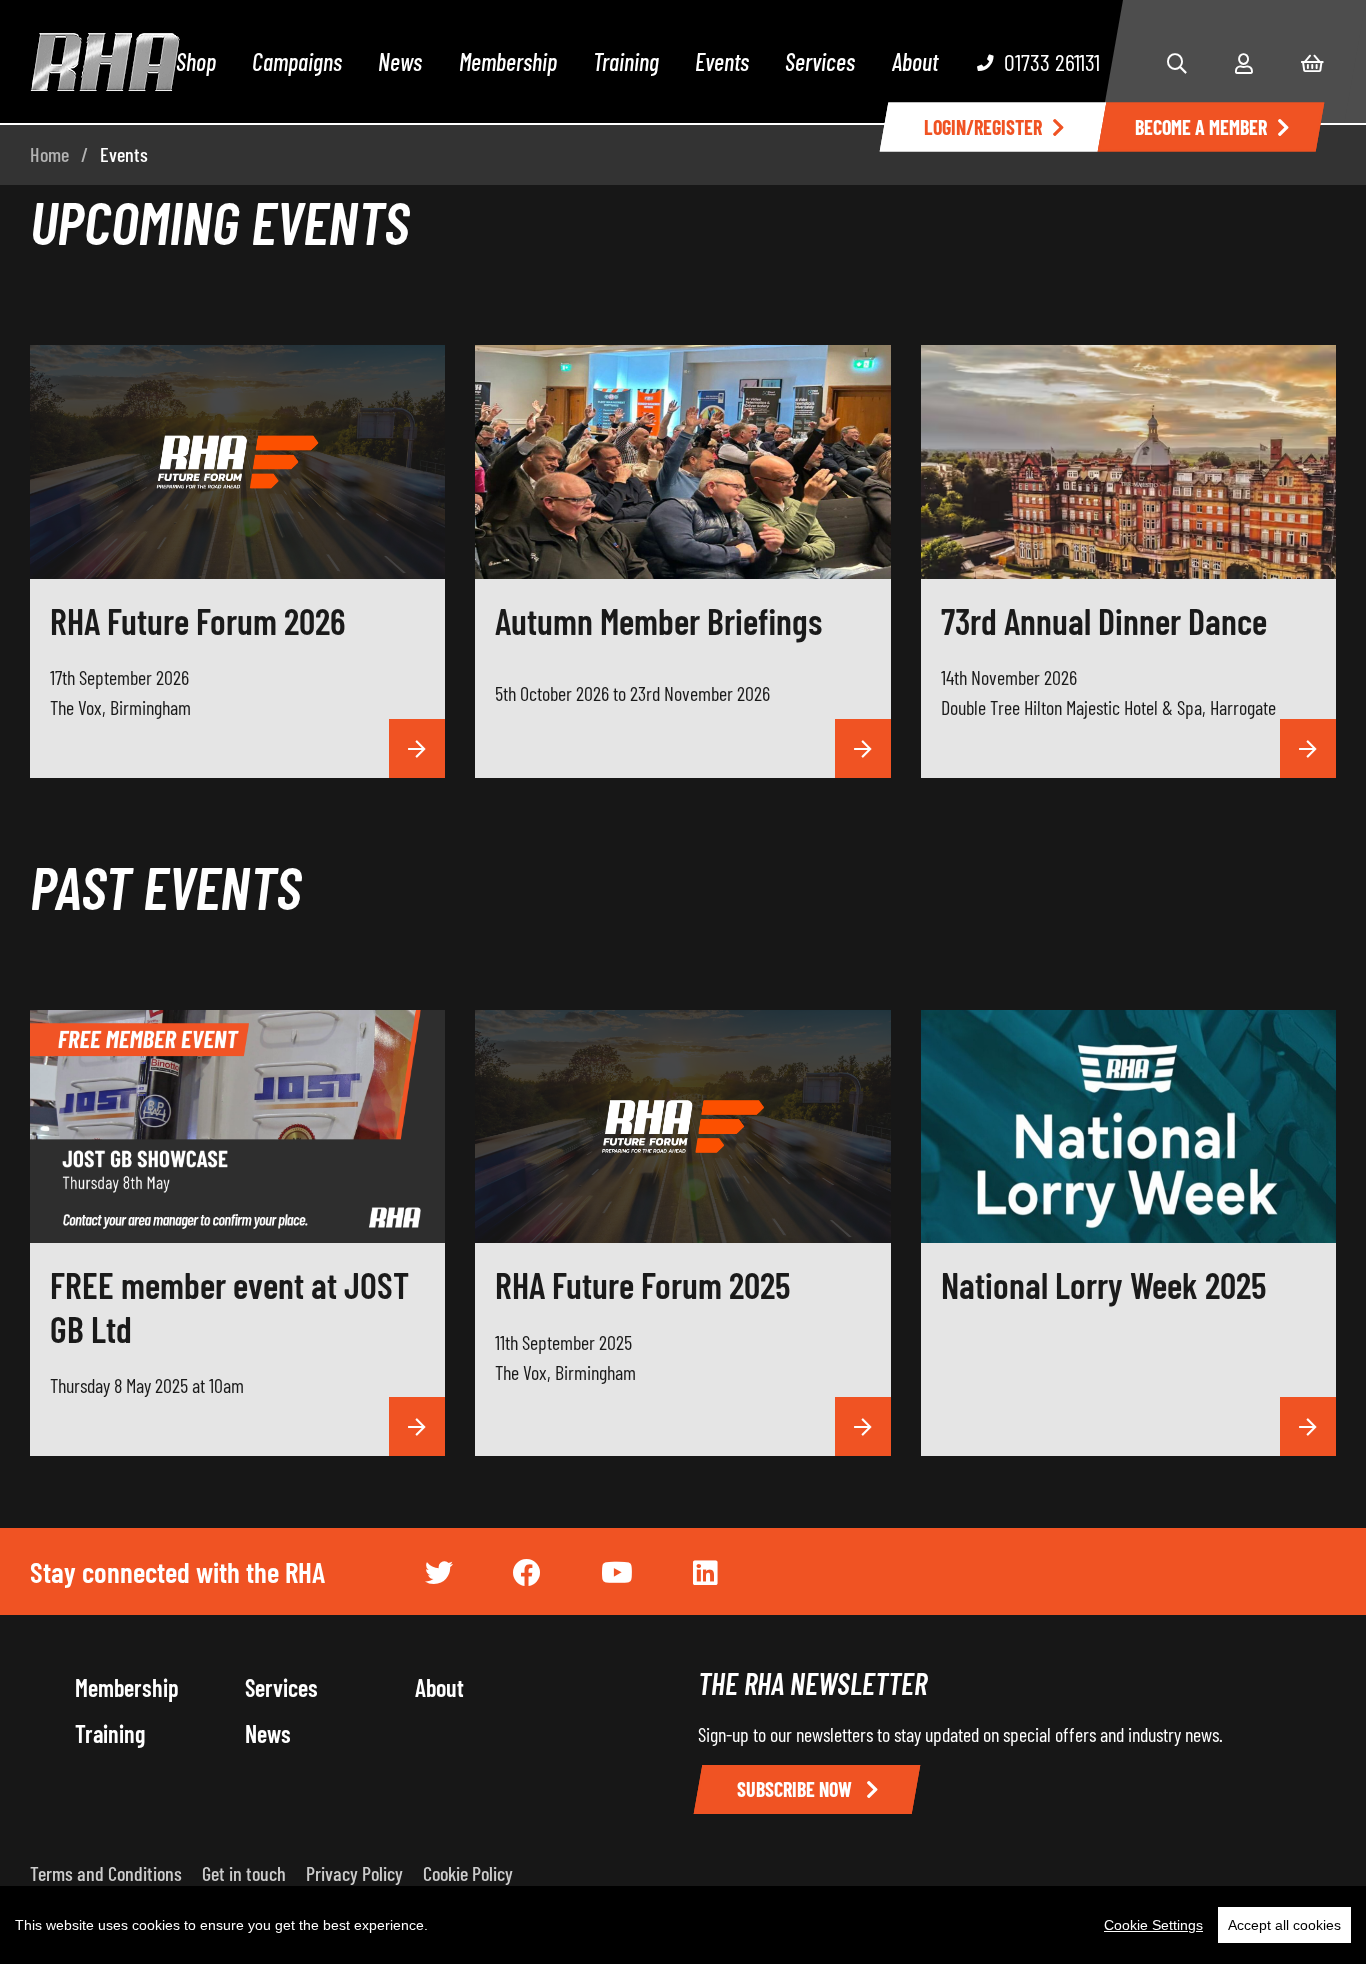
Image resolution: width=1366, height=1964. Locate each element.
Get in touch (244, 1873)
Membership (508, 61)
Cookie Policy (468, 1873)
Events (722, 61)
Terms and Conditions (106, 1873)
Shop (196, 61)
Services (820, 61)
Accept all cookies (1284, 1925)
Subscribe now (796, 1789)
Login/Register (983, 127)
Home (49, 154)
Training (626, 61)
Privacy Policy (354, 1873)
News (400, 61)
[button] (1177, 63)
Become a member (1201, 127)
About (915, 61)
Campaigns (297, 61)
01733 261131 (1052, 61)
